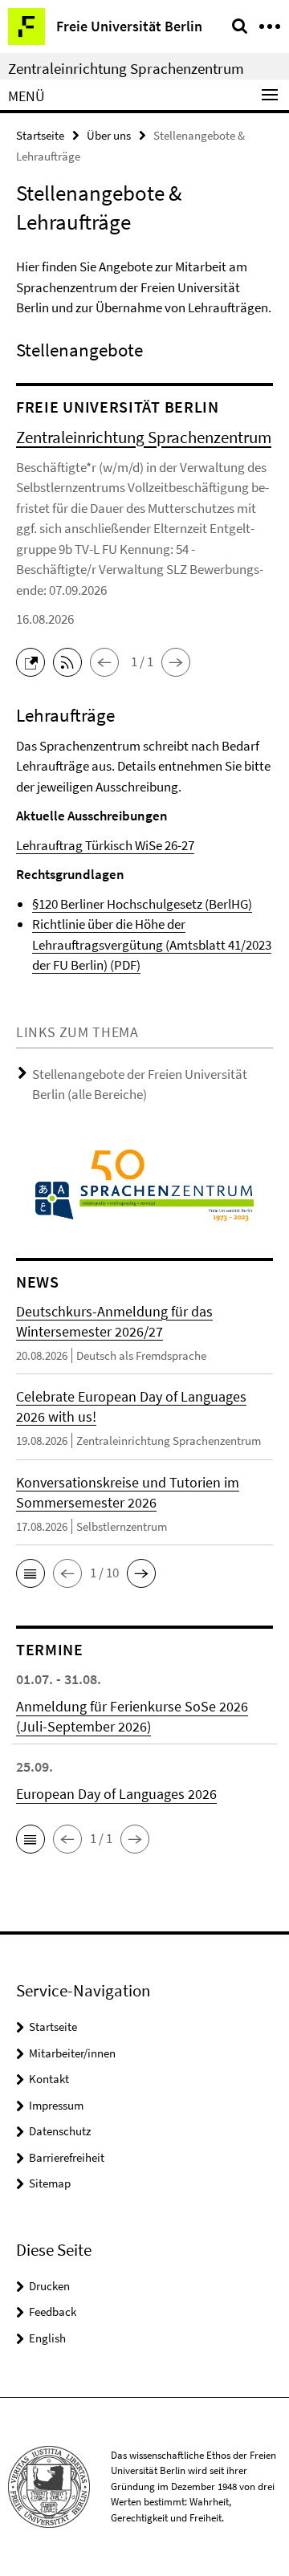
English (47, 2338)
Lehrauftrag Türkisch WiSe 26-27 (105, 845)
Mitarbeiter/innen (72, 2053)
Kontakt (49, 2079)
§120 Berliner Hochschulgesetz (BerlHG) (142, 904)
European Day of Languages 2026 (116, 1794)
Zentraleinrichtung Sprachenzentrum (126, 68)
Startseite (40, 135)
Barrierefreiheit (67, 2157)
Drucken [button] (49, 2286)
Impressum (56, 2105)
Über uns (109, 135)
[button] (35, 661)
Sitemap (50, 2183)
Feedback (53, 2311)
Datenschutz (60, 2131)
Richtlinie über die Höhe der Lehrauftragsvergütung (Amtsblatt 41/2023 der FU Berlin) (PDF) (152, 944)
